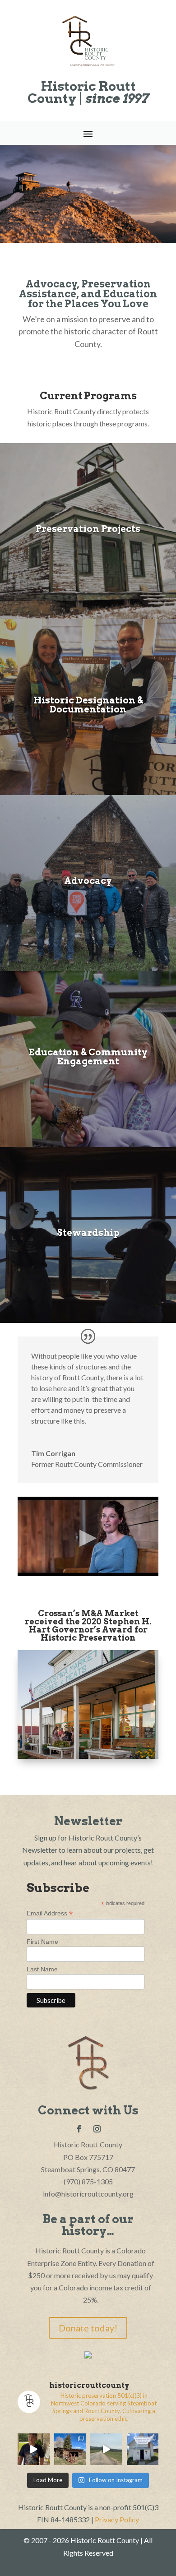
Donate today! (88, 2328)
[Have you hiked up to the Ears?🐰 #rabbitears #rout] (106, 2449)
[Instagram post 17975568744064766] (34, 2449)
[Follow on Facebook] (79, 2129)
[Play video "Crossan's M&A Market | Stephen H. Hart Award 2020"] (88, 1536)
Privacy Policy (117, 2519)
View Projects (88, 551)
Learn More (88, 737)
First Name (42, 1942)
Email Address (50, 1913)
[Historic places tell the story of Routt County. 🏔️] (143, 2449)
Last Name (42, 1969)
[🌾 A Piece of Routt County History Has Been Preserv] (70, 2449)
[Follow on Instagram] (97, 2129)
